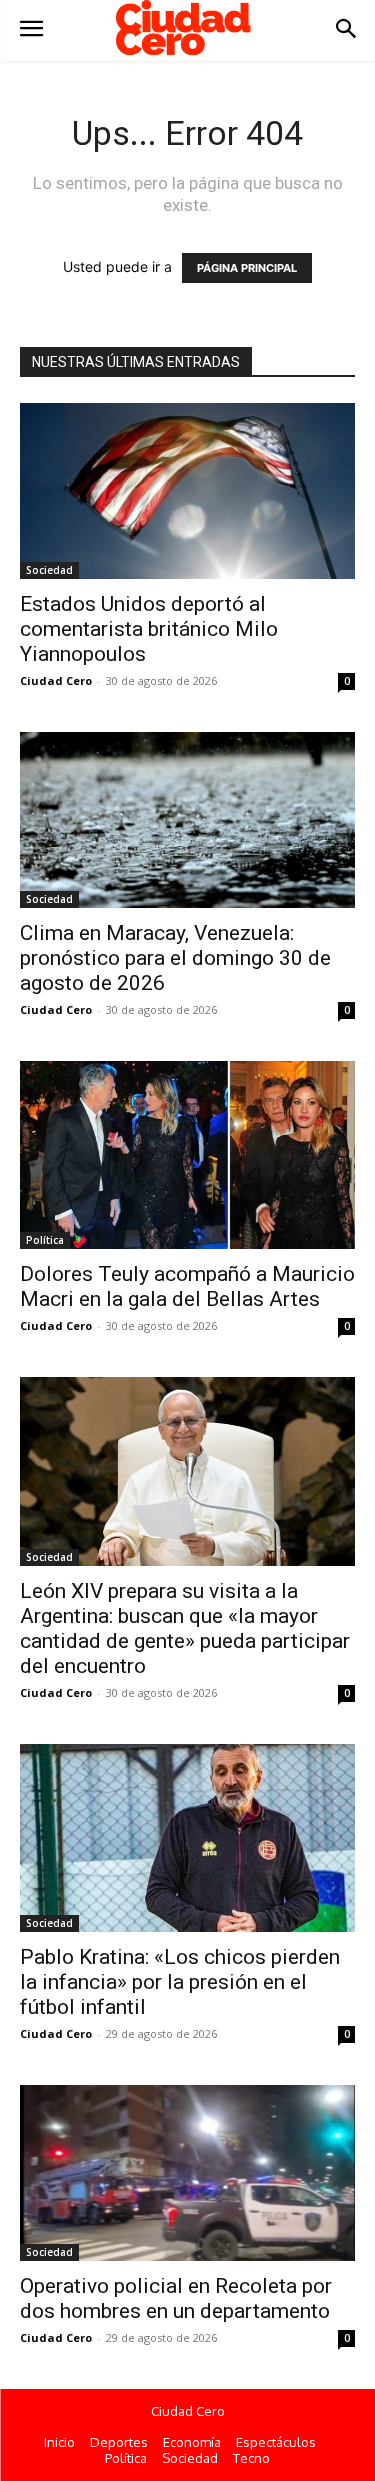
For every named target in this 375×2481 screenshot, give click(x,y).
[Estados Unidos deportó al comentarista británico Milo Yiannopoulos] (187, 491)
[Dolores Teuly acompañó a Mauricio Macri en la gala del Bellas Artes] (187, 1155)
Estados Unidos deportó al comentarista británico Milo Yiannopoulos (149, 629)
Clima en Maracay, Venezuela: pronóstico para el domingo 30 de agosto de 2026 (175, 958)
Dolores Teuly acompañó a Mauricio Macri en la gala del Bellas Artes (187, 1286)
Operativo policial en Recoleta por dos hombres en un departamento (176, 2298)
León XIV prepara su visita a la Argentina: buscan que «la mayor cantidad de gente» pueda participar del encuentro (185, 1628)
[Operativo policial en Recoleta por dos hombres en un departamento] (187, 2173)
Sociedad (49, 570)
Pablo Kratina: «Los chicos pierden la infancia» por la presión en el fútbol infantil (180, 1982)
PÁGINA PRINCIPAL (247, 268)
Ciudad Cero (56, 680)
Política (45, 1240)
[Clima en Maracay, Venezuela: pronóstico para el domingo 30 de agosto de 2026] (187, 820)
